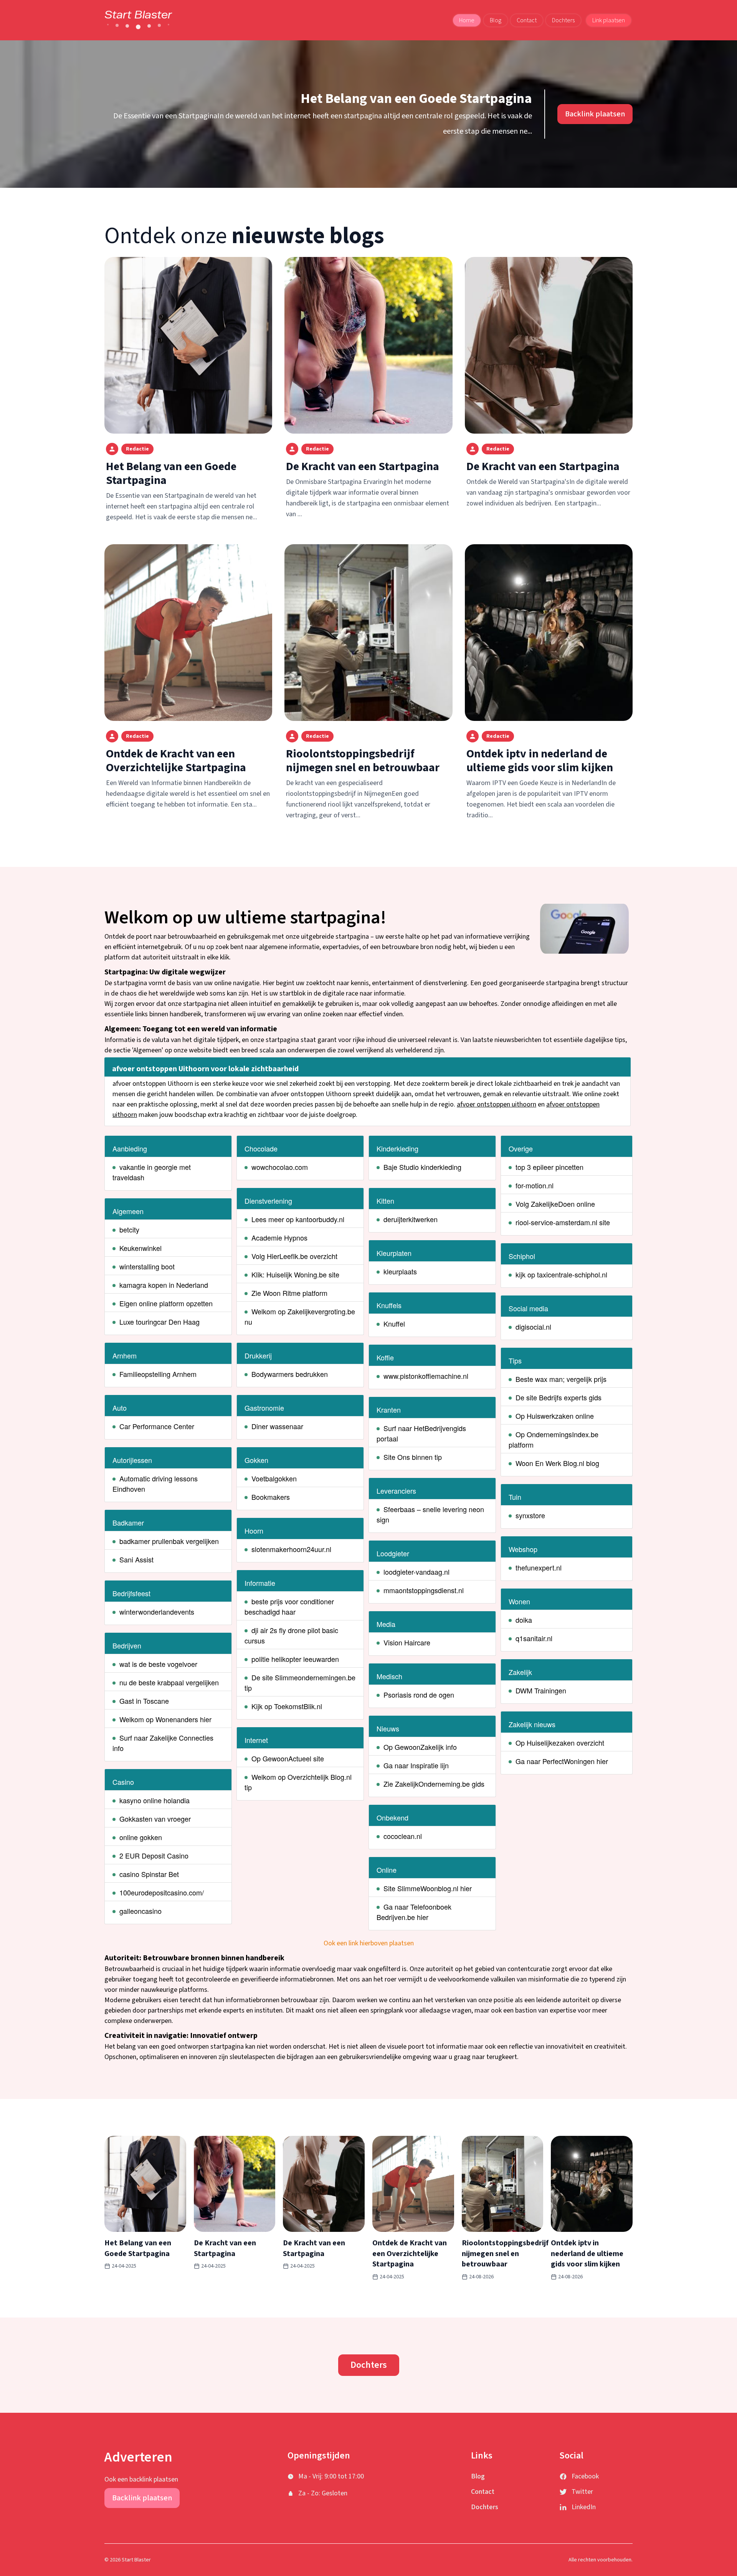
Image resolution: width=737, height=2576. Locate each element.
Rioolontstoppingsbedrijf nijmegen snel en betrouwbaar (363, 761)
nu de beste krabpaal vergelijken (169, 1682)
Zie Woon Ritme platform (289, 1293)
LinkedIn (584, 2507)
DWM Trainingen (541, 1690)
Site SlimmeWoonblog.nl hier (428, 1888)
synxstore (530, 1515)
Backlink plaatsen (595, 114)
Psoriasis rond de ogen (419, 1695)
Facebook (585, 2476)
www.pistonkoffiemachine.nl (426, 1376)
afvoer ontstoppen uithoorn (497, 1104)
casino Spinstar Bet (149, 1874)
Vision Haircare (407, 1642)
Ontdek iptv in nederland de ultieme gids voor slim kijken (540, 761)
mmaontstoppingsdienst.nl (424, 1590)
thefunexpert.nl (539, 1567)
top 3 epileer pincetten (549, 1167)
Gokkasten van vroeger (155, 1819)
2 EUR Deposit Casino (154, 1855)
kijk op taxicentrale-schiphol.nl (561, 1274)
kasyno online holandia (155, 1800)
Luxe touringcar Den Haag (159, 1322)
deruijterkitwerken (411, 1219)
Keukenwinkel (140, 1248)
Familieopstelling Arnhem (158, 1374)
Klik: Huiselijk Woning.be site (295, 1274)
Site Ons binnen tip (413, 1457)
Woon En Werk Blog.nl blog (557, 1463)
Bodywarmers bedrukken (290, 1374)
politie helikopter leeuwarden (295, 1659)
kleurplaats (400, 1271)
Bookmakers (271, 1497)
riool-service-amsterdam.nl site (563, 1222)
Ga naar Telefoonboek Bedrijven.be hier (414, 1912)
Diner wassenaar (277, 1426)
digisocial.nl (533, 1327)
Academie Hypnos (279, 1237)
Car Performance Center (157, 1426)
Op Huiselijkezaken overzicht (560, 1743)
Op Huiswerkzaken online (555, 1416)
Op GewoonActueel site (288, 1758)
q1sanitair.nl (534, 1638)
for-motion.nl (535, 1185)
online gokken (141, 1837)
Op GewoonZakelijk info (420, 1747)
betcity (129, 1229)
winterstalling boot (147, 1266)
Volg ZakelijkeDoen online (555, 1204)
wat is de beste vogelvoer (158, 1664)
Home (467, 20)
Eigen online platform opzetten (166, 1303)
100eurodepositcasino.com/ (162, 1892)
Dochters (563, 20)
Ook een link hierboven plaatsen (369, 1943)
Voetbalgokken (274, 1478)
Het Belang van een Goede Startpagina (416, 99)
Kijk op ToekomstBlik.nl (287, 1706)
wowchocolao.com (280, 1167)
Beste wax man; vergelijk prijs (561, 1379)
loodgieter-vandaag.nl (416, 1572)
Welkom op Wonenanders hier (165, 1719)
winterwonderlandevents (157, 1612)
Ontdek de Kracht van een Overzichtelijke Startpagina (176, 761)
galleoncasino (140, 1911)
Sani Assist (136, 1559)
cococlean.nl (403, 1836)
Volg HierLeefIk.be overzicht (294, 1256)
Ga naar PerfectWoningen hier (562, 1761)
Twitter (582, 2492)
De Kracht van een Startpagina (363, 466)
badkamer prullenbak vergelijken (169, 1541)
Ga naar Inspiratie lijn (416, 1765)
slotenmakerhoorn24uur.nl (291, 1549)
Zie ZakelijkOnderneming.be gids (434, 1784)
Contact (527, 20)
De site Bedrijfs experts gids (559, 1397)
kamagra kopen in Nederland (164, 1285)
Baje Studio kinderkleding (422, 1167)
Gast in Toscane (144, 1701)
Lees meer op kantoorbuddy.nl (298, 1219)
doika (524, 1620)
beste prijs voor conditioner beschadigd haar (289, 1606)
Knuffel (394, 1324)
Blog (496, 20)
